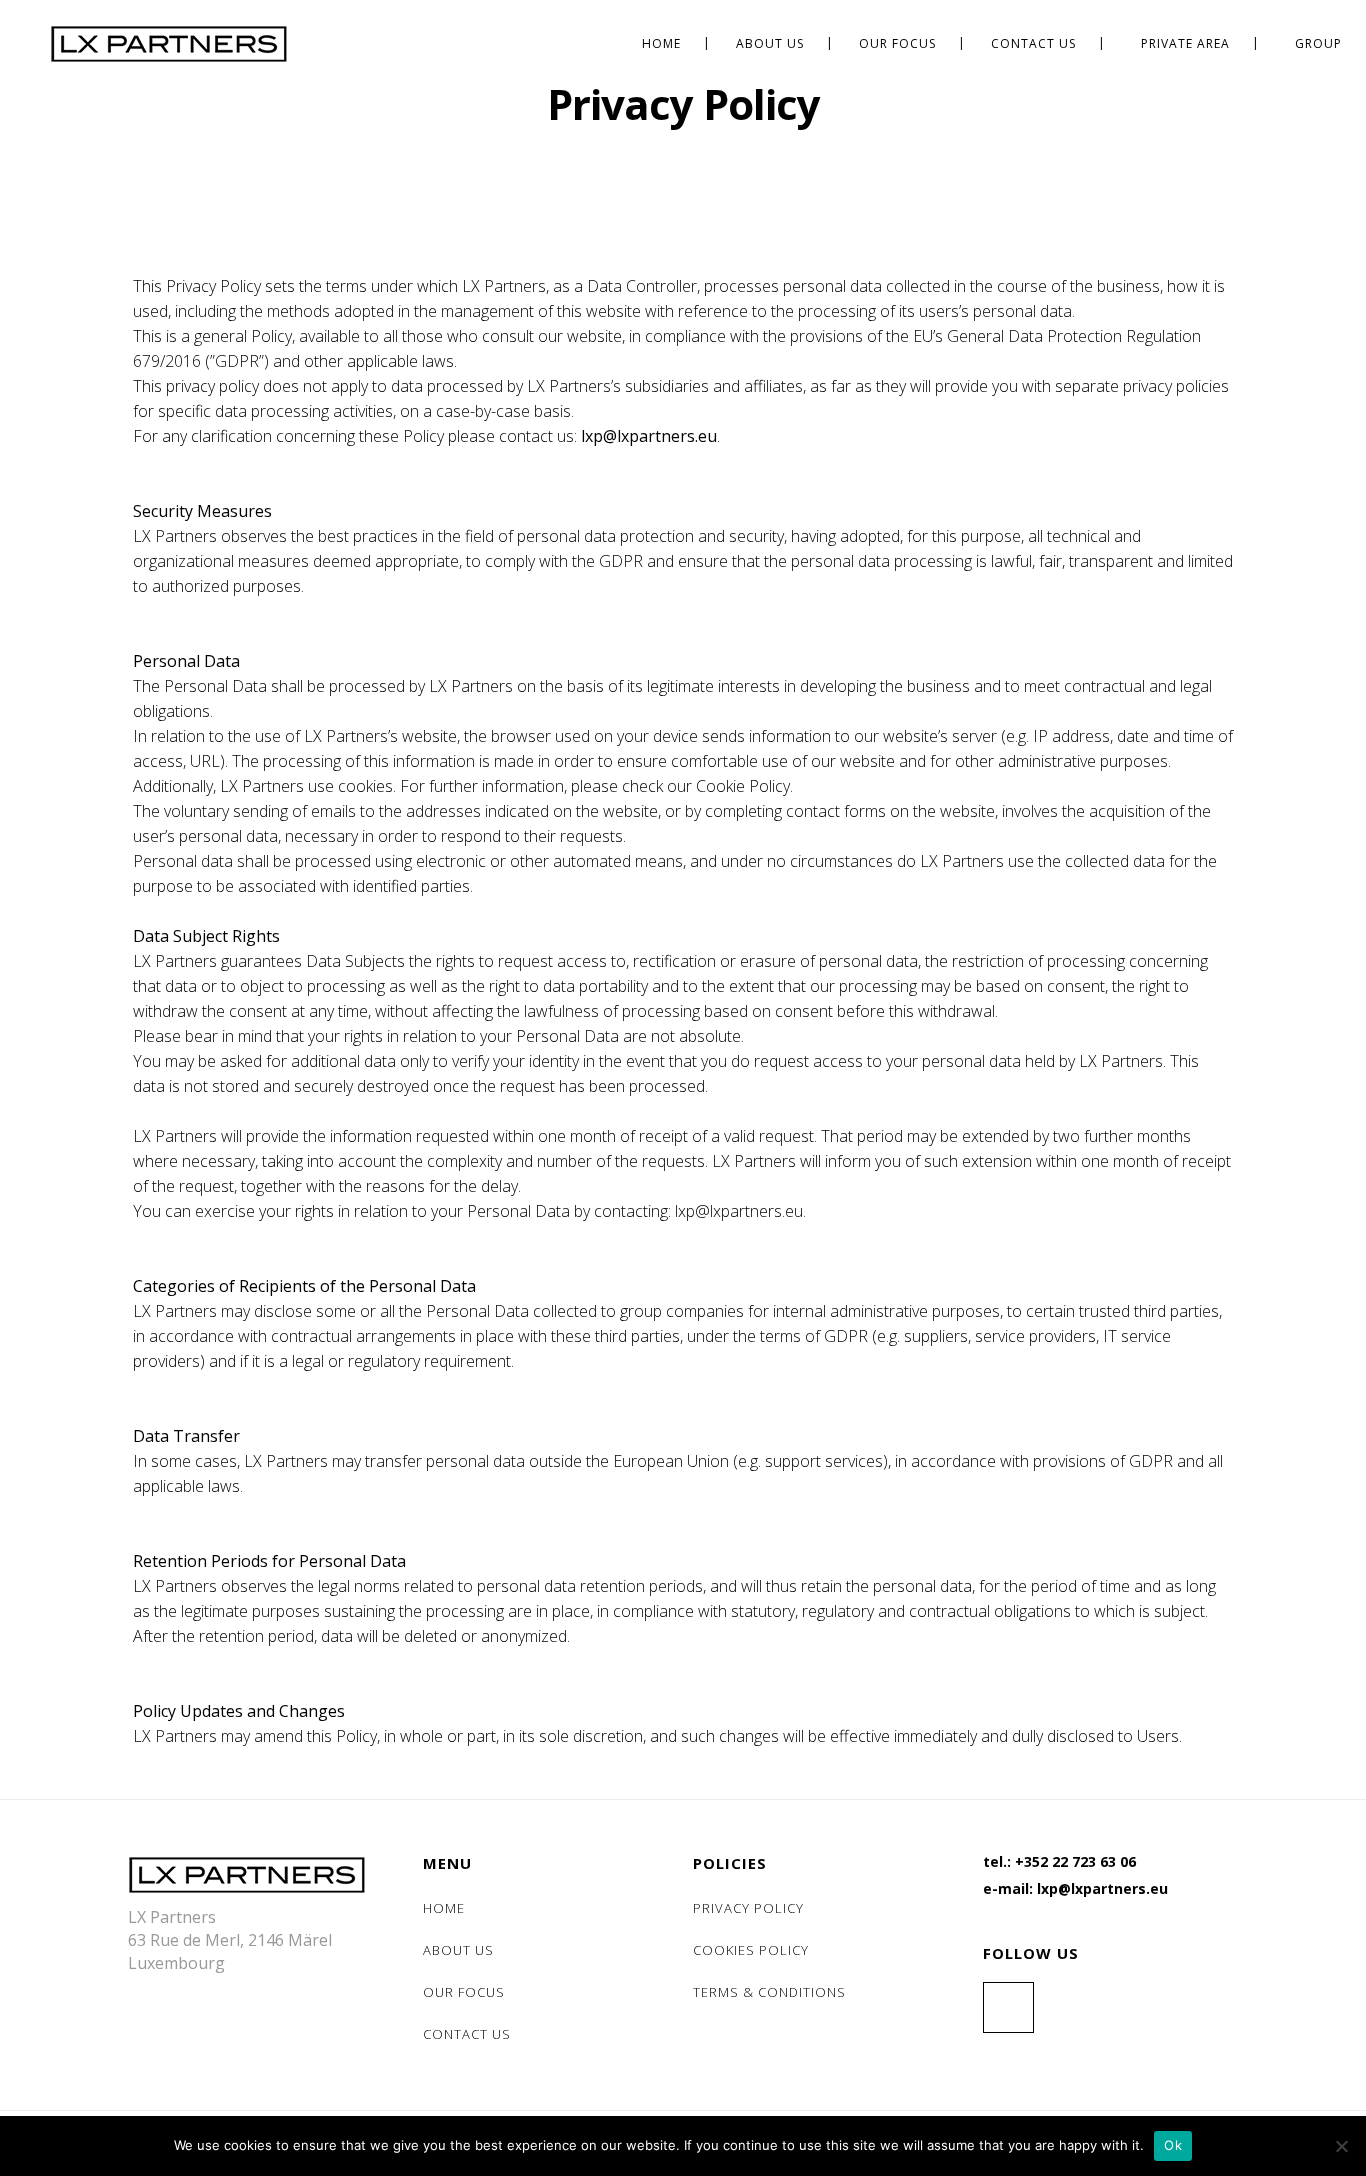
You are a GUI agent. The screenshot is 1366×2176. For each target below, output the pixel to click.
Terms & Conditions (769, 1992)
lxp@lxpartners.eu (649, 436)
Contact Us (467, 2034)
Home (444, 1908)
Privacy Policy (748, 1908)
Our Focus (464, 1992)
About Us (458, 1950)
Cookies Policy (751, 1950)
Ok (1173, 2145)
